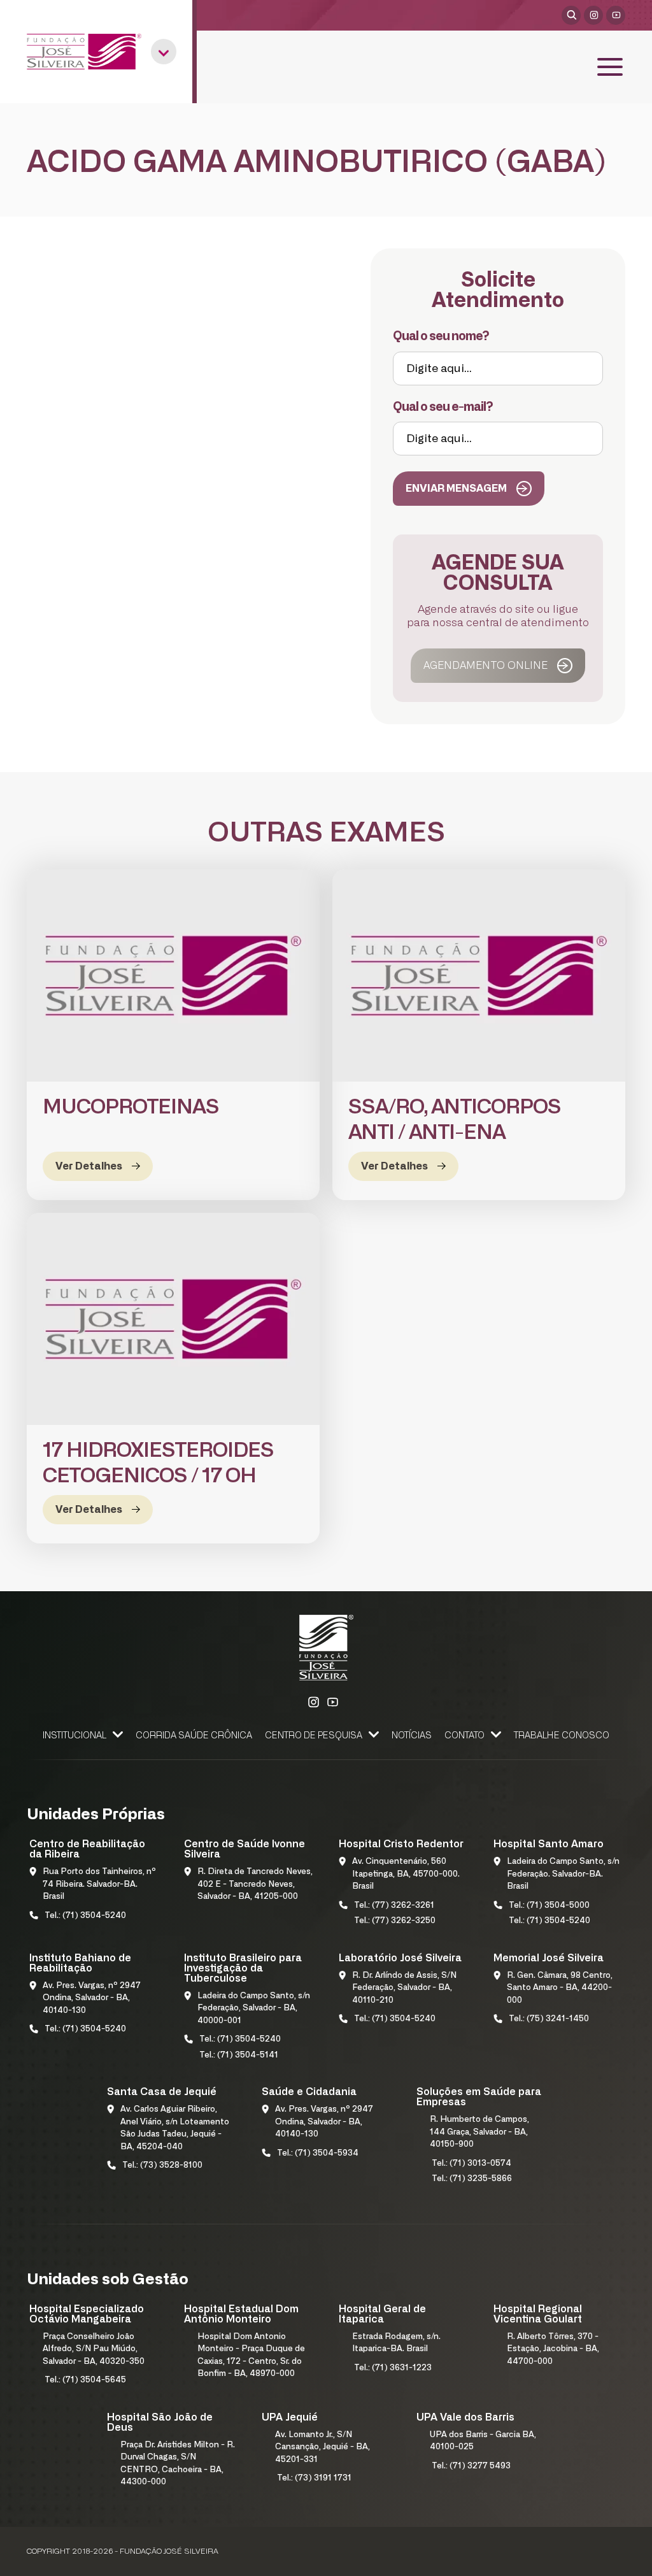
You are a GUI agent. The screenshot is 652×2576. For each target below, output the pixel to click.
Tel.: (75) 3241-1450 (549, 2019)
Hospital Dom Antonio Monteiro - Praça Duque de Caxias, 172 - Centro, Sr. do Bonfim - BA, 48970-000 (251, 2356)
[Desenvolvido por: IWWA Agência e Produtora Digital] (608, 2555)
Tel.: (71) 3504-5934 (318, 2153)
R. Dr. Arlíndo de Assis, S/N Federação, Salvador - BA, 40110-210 (404, 1988)
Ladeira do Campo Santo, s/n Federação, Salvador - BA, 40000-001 (254, 2008)
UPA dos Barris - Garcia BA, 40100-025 (483, 2441)
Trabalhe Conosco (562, 1736)
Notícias (412, 1736)
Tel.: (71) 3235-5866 (472, 2179)
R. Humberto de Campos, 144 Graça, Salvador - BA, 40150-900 (479, 2132)
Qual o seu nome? (441, 337)
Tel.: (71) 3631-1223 (393, 2368)
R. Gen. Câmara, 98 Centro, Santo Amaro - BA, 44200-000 (560, 1988)
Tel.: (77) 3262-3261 (394, 1906)
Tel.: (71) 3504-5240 (85, 1916)
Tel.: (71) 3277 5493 (471, 2466)
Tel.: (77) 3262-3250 (395, 1921)
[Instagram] (593, 15)
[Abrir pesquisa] (571, 15)
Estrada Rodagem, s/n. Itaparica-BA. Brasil (396, 2343)
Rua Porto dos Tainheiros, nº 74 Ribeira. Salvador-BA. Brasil (99, 1884)
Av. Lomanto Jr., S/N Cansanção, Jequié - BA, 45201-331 (322, 2447)
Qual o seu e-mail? (443, 407)
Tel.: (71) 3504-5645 (85, 2380)
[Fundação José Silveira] (84, 52)
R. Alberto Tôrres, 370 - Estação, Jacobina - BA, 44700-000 (553, 2349)
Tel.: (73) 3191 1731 (314, 2478)
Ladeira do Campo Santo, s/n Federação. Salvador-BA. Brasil (563, 1874)
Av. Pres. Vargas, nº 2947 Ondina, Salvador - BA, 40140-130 (92, 1998)
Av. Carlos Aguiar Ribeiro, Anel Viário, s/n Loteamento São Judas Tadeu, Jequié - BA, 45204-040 (175, 2128)
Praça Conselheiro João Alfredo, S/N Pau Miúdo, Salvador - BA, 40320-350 (94, 2349)
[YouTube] (616, 15)
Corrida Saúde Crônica (194, 1736)
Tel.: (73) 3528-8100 (162, 2165)
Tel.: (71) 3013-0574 (471, 2164)
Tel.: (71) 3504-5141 (239, 2055)
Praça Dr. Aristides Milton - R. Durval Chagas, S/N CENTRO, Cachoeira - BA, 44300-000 (178, 2464)
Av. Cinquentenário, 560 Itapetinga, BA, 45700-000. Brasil (406, 1874)
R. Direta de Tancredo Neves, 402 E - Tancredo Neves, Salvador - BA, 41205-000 (255, 1884)
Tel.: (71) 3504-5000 (549, 1906)
